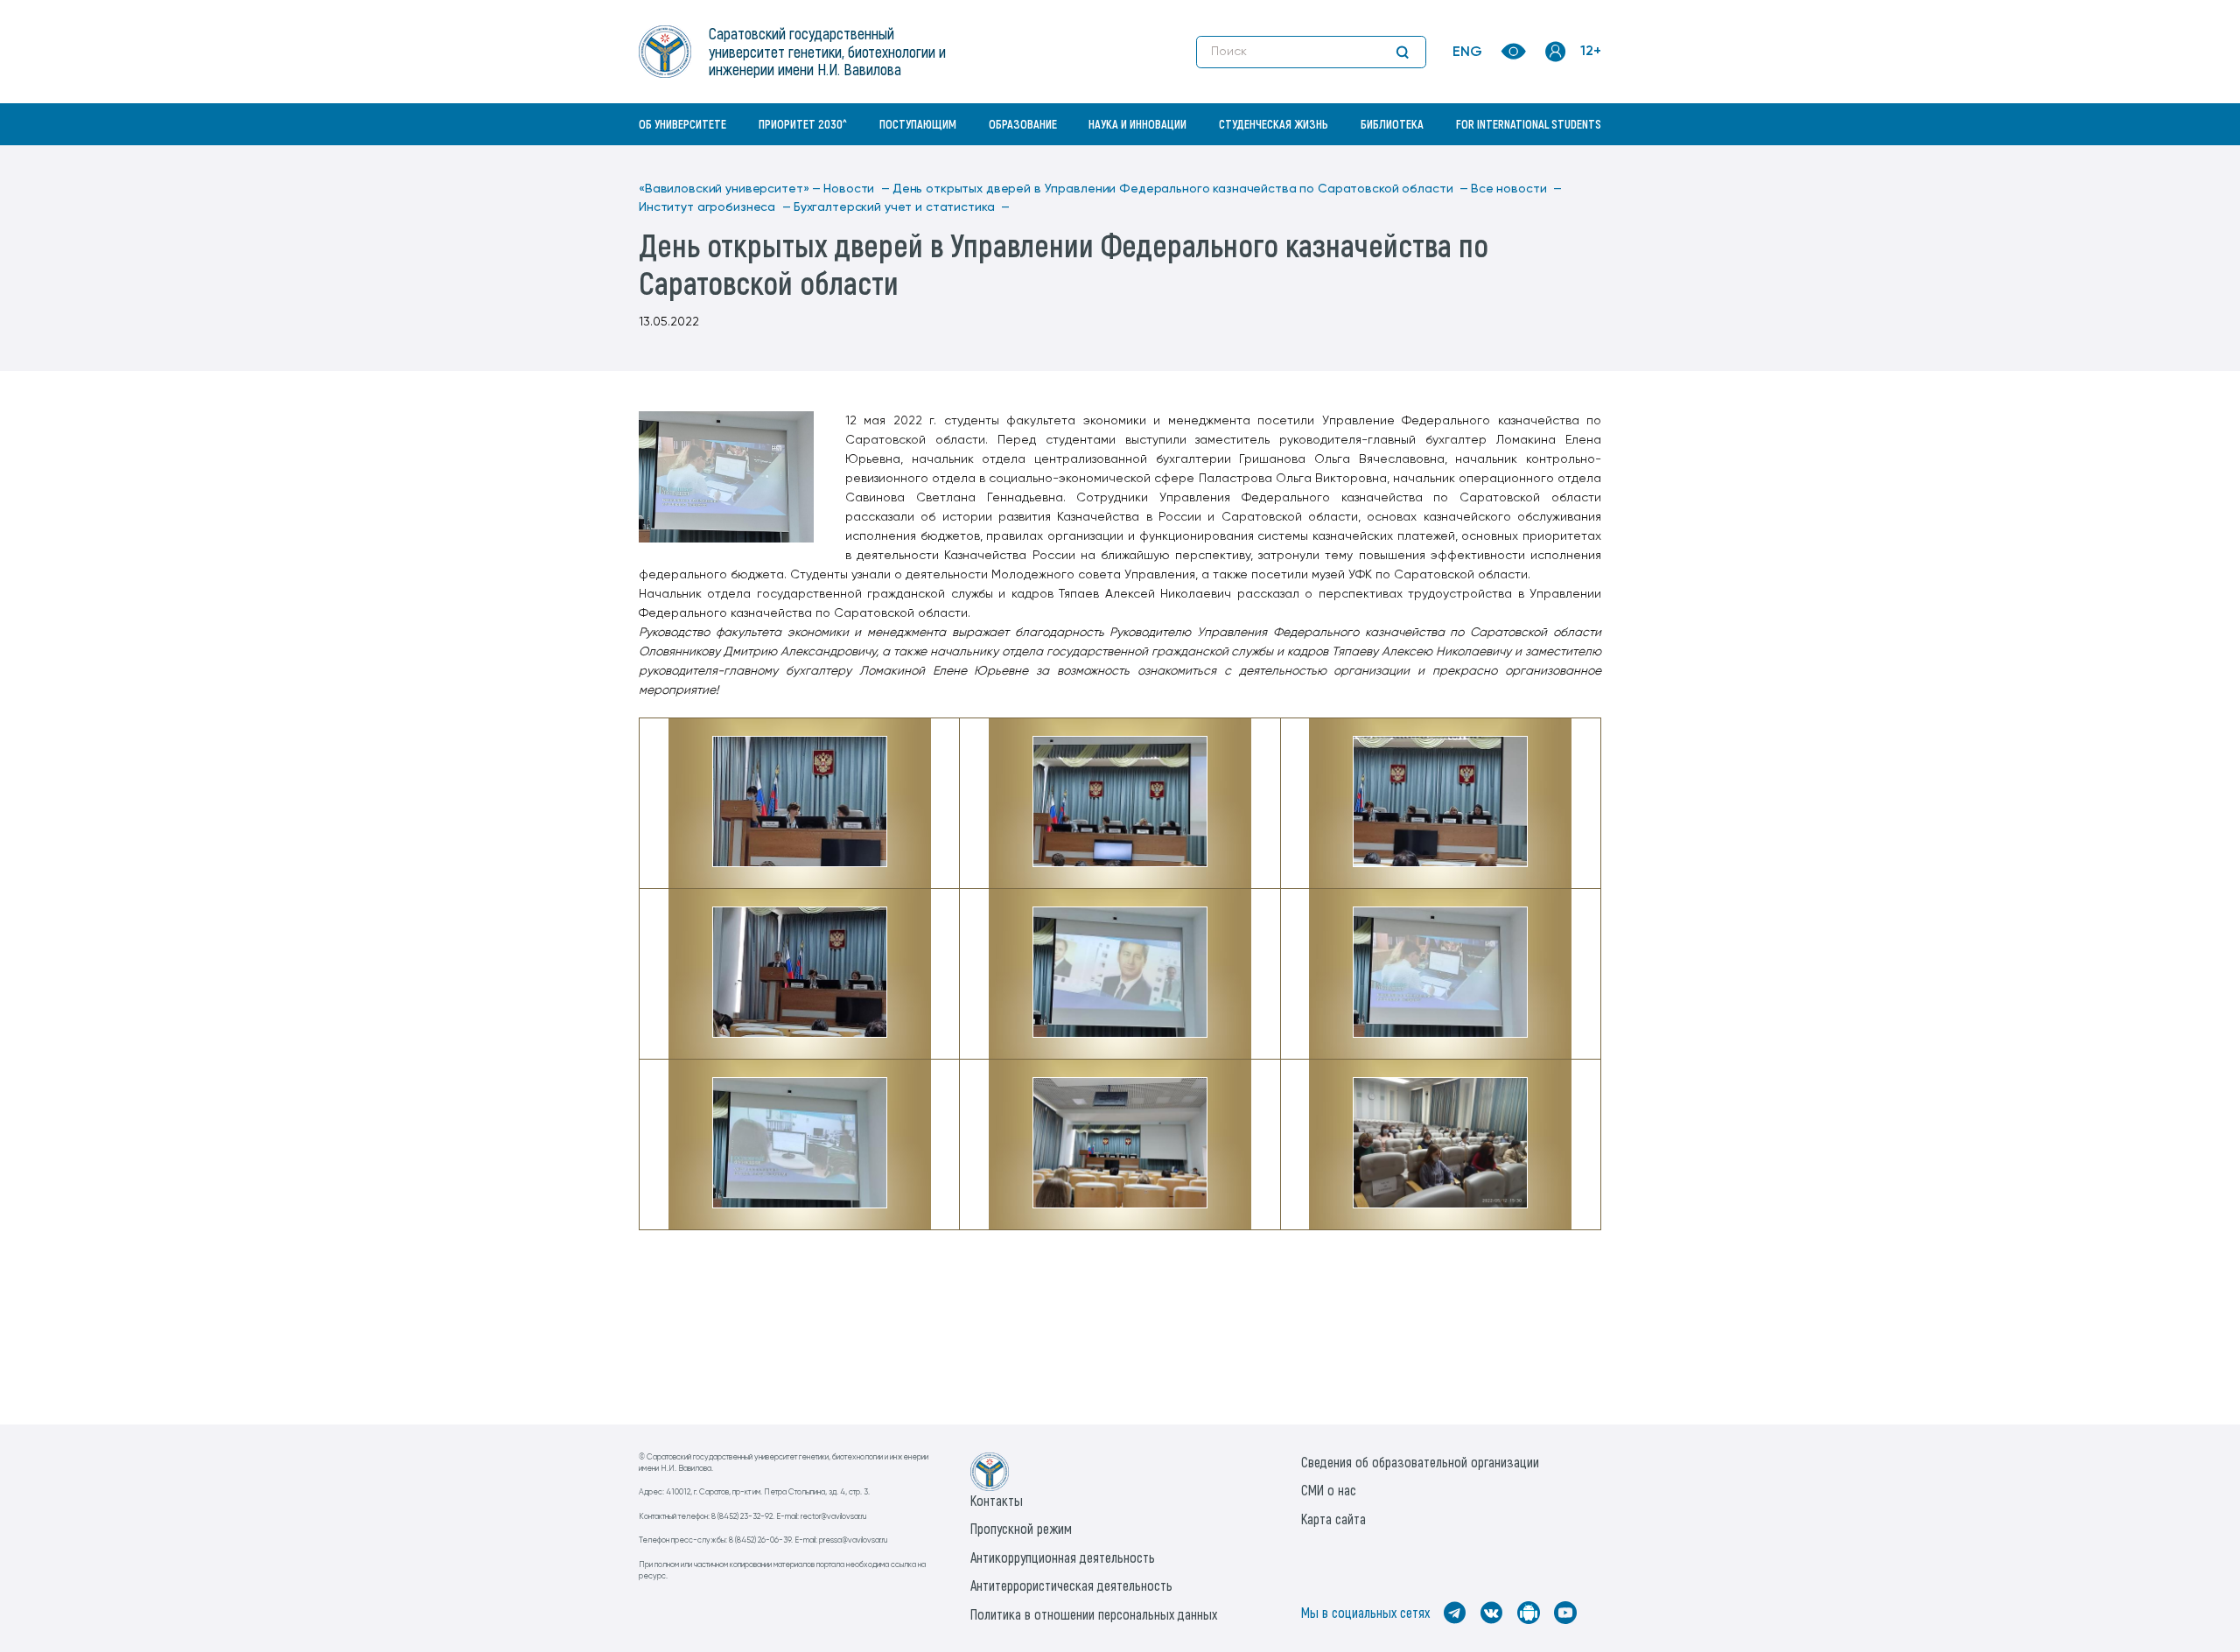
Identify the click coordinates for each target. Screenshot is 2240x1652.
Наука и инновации (1137, 124)
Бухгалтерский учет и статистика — (902, 207)
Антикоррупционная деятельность (1063, 1557)
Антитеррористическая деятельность (1071, 1585)
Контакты (997, 1500)
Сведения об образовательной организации (1420, 1462)
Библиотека (1392, 124)
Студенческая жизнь (1274, 124)
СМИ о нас (1329, 1490)
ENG (1467, 52)
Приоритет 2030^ (803, 124)
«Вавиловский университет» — (730, 189)
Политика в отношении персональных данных (1094, 1614)
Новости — (857, 189)
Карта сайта (1333, 1519)
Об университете (682, 124)
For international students (1529, 124)
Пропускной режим (1021, 1528)
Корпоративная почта (1557, 162)
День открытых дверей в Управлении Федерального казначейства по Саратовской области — (1180, 189)
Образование (1023, 124)
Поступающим (918, 124)
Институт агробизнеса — (715, 207)
